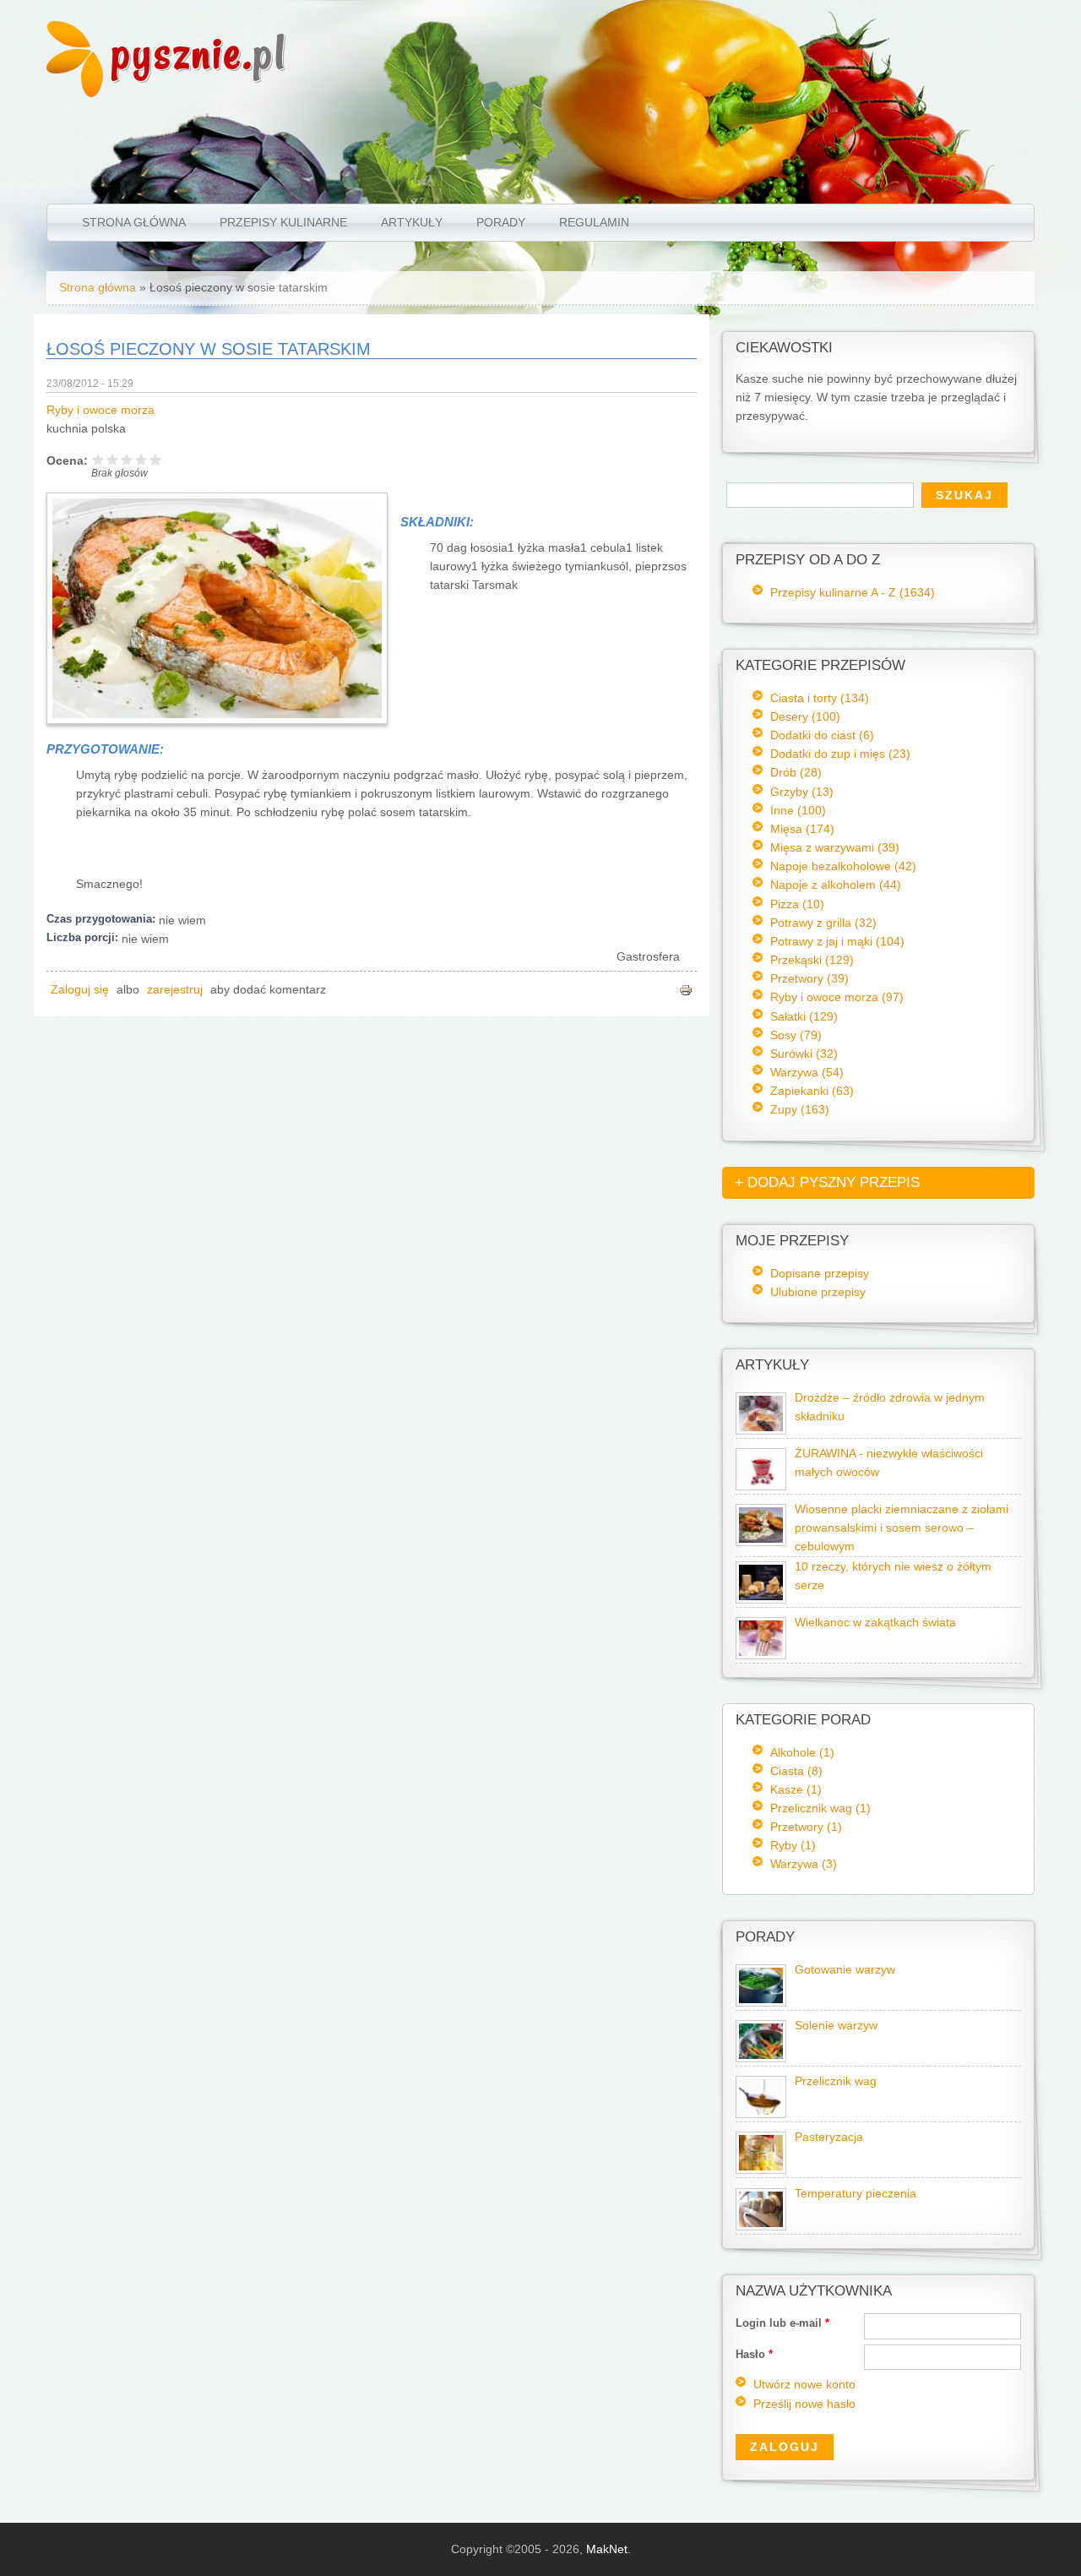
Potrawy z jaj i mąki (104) (837, 941)
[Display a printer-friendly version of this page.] (686, 990)
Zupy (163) (800, 1109)
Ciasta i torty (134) (820, 698)
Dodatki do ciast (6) (822, 735)
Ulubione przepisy (818, 1292)
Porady (501, 222)
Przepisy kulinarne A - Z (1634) (853, 592)
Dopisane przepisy (820, 1273)
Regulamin (594, 222)
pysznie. (199, 53)
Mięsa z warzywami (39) (835, 847)
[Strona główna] (75, 93)
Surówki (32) (804, 1054)
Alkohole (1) (802, 1752)
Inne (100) (798, 810)
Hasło (754, 2354)
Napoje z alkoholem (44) (836, 885)
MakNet (607, 2549)
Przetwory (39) (809, 978)
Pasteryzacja (829, 2137)
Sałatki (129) (804, 1016)
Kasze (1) (796, 1789)
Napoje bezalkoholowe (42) (843, 866)
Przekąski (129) (812, 960)
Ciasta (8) (796, 1771)
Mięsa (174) (802, 829)
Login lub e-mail (782, 2323)
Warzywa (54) (807, 1072)
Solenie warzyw (836, 2026)
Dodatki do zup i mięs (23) (840, 754)
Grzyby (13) (802, 792)
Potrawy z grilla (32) (823, 923)
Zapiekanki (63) (812, 1091)
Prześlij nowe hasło (804, 2404)
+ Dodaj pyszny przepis (827, 1182)
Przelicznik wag (836, 2081)
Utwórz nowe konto (804, 2385)
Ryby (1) (793, 1845)
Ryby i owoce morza (100, 410)
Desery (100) (805, 716)
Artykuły (412, 222)
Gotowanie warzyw (845, 1970)
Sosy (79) (796, 1035)
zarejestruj (175, 990)
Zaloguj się (80, 990)
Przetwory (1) (806, 1827)
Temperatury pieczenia (856, 2194)
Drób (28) (796, 772)
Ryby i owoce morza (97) (837, 997)
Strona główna (134, 222)
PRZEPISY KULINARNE (283, 222)
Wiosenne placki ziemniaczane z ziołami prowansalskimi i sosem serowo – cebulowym (902, 1528)
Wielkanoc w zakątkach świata (875, 1623)
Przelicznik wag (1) (820, 1808)
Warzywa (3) (804, 1864)
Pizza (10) (797, 904)
